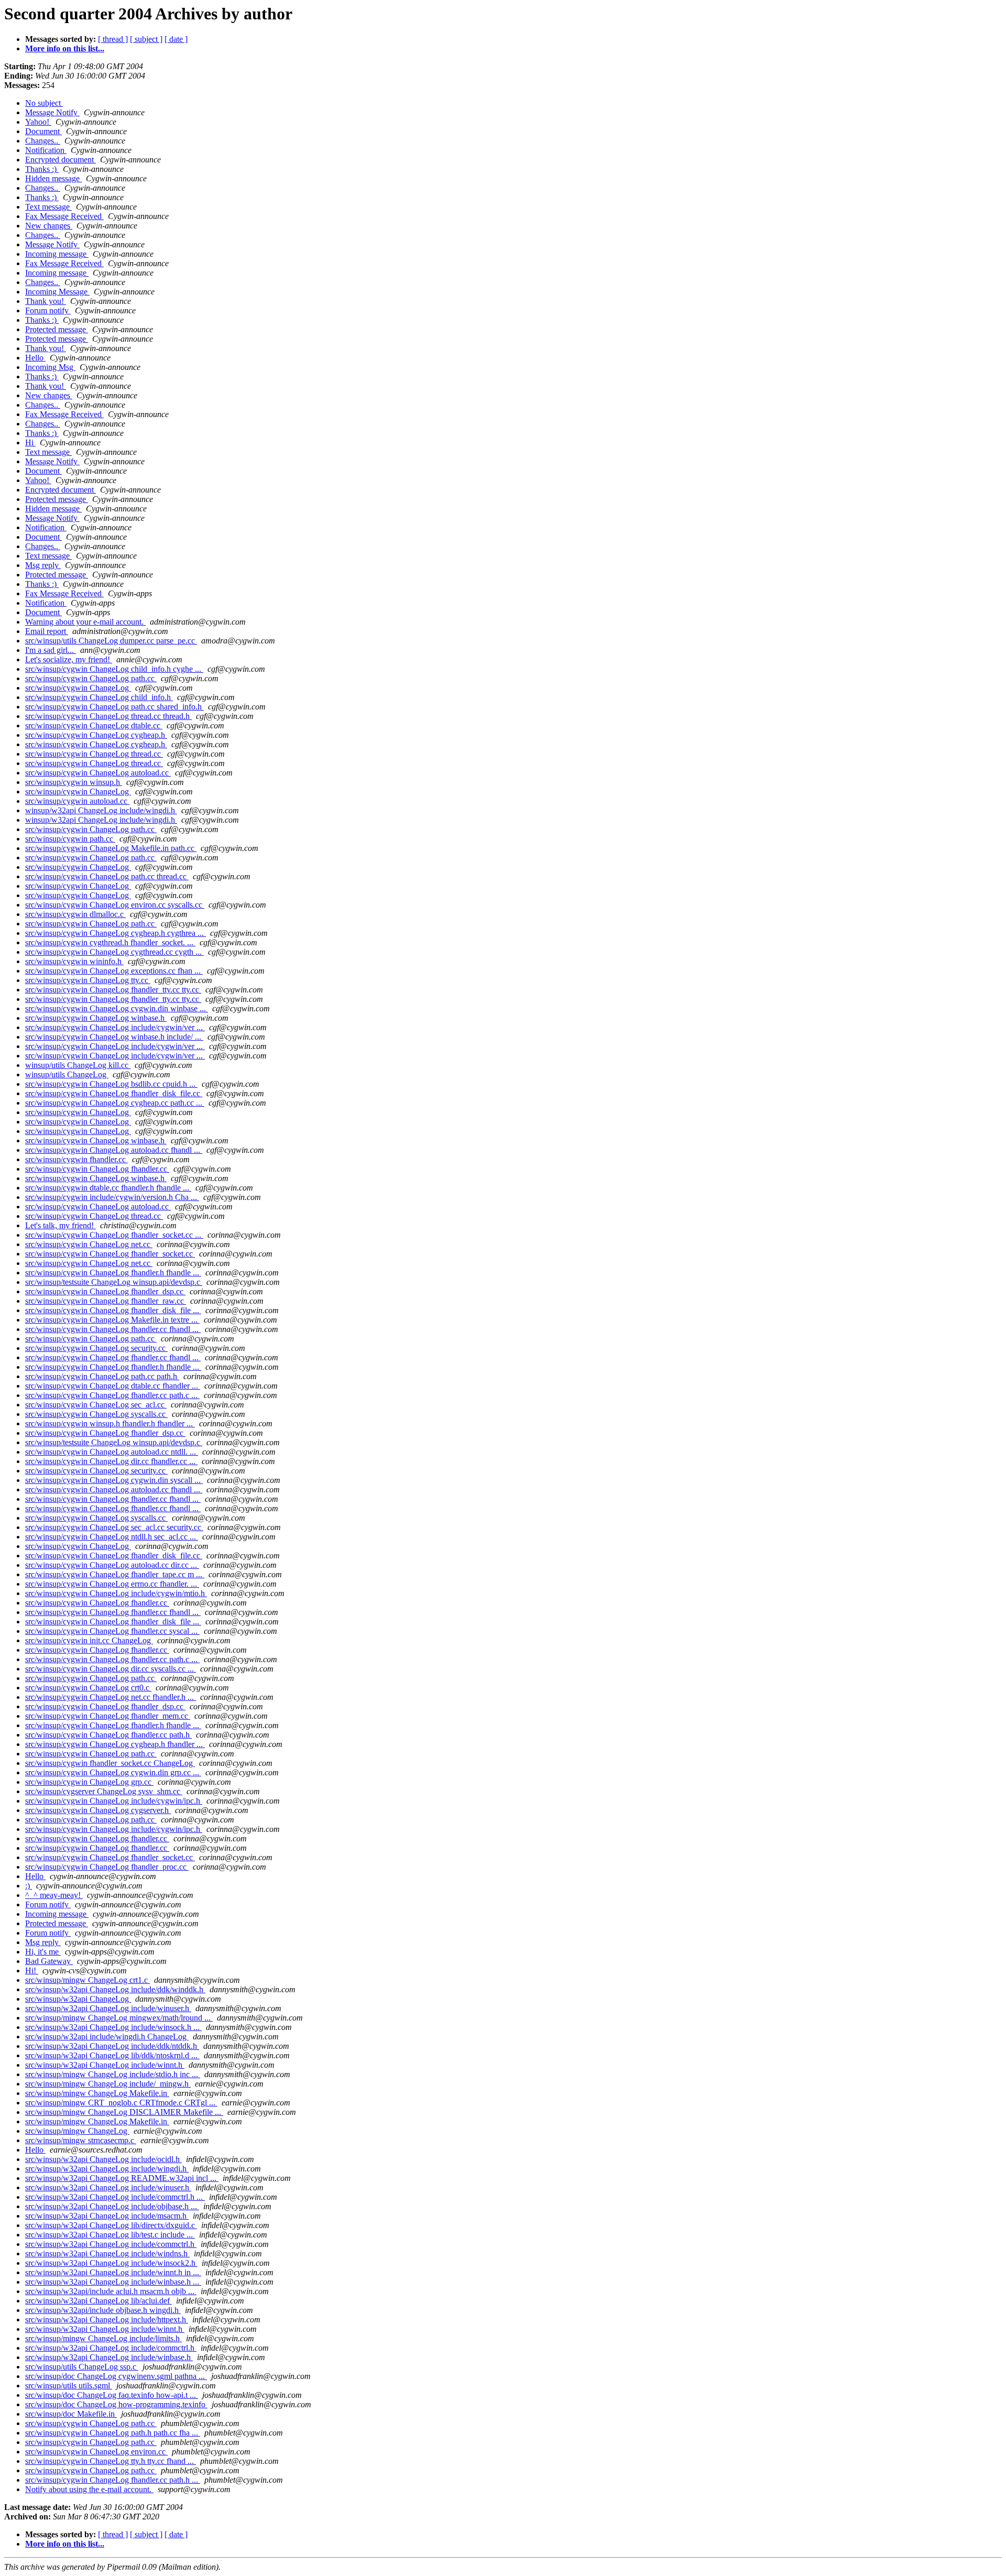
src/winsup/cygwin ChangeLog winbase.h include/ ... (114, 1037)
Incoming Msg (50, 367)
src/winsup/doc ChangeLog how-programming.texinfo (116, 2404)
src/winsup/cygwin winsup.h (74, 782)
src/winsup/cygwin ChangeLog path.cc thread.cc (107, 876)
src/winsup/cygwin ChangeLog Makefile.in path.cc (111, 848)
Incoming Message (57, 292)
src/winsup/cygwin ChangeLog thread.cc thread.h (108, 716)
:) (29, 1886)
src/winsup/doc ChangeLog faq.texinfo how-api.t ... (112, 2395)
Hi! (32, 1971)
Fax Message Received (64, 216)
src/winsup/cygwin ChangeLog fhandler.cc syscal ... (112, 1631)
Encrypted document (61, 160)
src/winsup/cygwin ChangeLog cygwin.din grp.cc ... (113, 1772)
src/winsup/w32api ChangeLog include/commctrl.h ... (115, 2197)
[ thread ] (113, 39)
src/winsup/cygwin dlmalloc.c (75, 914)
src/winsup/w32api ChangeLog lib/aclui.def (99, 2301)
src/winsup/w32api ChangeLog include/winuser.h (108, 2008)
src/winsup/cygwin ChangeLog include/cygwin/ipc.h (114, 1801)
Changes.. (43, 141)
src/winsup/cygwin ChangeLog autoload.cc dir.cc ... (112, 1565)
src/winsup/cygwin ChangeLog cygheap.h (96, 735)
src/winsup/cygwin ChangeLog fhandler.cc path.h (108, 1735)
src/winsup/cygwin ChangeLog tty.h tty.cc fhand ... (111, 2461)
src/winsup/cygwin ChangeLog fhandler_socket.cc (110, 1254)
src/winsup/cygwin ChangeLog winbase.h (96, 1018)
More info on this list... (65, 48)
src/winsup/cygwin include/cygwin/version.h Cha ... (112, 1197)
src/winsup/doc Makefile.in (71, 2414)
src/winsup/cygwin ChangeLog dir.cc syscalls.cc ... (111, 1669)
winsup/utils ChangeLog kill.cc (78, 1065)
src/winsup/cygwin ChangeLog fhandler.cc (97, 1169)
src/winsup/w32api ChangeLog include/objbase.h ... (112, 2206)
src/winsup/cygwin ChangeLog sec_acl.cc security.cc (114, 1527)
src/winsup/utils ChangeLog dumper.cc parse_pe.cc (111, 641)
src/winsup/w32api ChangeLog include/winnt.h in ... (113, 2272)
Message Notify (52, 112)
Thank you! (46, 301)
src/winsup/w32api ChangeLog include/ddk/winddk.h (115, 1989)
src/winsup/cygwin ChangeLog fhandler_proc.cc (107, 1867)
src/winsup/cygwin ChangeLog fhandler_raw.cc (106, 1301)
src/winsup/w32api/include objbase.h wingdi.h (103, 2310)
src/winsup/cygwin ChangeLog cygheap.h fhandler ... (115, 1744)
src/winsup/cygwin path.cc (70, 839)
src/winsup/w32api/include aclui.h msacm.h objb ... (111, 2291)
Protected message (57, 329)
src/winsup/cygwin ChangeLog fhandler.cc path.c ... (112, 1395)
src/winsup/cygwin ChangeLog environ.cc (96, 2452)
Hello (35, 358)
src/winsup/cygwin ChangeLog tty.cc (88, 980)
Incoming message (57, 254)
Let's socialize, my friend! (69, 659)
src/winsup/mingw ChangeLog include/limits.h (103, 2338)
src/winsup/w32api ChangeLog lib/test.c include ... (110, 2235)
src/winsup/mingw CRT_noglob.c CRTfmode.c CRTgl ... (121, 2103)
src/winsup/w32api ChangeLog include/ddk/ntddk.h (112, 2046)
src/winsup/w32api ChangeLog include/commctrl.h (111, 2244)
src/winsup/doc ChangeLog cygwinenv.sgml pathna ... (116, 2376)
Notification (46, 150)
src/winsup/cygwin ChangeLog (78, 688)
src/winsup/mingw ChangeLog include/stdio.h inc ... (113, 2074)
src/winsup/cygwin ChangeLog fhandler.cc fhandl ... (113, 1329)
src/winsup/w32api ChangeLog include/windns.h (107, 2253)
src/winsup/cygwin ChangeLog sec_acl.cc (96, 1405)
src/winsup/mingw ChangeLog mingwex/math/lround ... (119, 2018)
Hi (30, 443)
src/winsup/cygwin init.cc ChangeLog (89, 1640)
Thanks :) (42, 169)
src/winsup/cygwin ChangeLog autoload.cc (98, 773)
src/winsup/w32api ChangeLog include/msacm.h (107, 2216)
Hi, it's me (43, 1952)
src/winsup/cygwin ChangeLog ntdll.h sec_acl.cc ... (112, 1537)
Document (43, 131)
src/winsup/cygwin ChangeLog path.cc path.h (102, 1376)
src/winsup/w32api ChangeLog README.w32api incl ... (122, 2178)
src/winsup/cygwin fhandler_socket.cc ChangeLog (110, 1763)
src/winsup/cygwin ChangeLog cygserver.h (98, 1810)
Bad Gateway (49, 1961)
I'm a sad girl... (51, 650)
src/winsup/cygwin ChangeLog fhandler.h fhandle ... (113, 1273)
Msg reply (43, 565)
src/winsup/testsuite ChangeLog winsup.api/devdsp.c (114, 1282)
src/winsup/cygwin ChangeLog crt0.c (88, 1688)
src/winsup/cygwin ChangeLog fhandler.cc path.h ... (113, 2480)
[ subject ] (146, 39)
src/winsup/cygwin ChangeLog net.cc (89, 1244)
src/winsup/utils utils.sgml (69, 2386)
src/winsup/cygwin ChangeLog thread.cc (94, 754)
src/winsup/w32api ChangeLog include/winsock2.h (111, 2263)
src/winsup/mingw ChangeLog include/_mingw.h (108, 2084)
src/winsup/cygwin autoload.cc (77, 801)
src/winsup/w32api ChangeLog (78, 1999)
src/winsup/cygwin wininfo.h (74, 961)
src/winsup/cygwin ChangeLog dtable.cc (94, 725)
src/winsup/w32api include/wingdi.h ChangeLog (107, 2037)
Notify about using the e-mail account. (89, 2489)
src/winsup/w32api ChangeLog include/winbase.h (109, 2357)
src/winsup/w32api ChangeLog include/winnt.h (105, 2065)
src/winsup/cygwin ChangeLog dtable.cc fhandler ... (113, 1386)
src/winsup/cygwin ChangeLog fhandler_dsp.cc (105, 1291)
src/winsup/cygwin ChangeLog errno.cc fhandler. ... (112, 1584)
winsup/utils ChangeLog (67, 1074)
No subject (44, 103)
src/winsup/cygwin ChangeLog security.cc (96, 1348)
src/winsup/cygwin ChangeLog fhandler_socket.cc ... (114, 1235)
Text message (48, 207)
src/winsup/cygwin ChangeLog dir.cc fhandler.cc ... (111, 1461)
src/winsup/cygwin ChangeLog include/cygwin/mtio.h (116, 1593)
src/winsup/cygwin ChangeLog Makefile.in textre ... (112, 1320)
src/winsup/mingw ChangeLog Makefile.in (97, 2093)
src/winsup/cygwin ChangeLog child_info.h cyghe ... (114, 669)
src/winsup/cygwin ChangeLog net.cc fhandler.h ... (111, 1697)
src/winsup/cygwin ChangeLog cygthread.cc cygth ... (114, 952)
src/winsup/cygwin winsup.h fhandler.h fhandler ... (110, 1423)
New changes (49, 226)
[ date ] (176, 39)
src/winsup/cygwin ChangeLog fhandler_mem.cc (108, 1716)
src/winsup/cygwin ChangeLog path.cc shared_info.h (114, 707)
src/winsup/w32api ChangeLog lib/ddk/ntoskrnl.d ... (112, 2055)
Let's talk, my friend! (61, 1225)
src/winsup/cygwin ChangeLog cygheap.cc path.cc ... (115, 1103)
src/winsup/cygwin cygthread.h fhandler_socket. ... (110, 942)
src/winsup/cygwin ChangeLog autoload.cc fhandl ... (114, 1150)
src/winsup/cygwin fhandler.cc (76, 1159)
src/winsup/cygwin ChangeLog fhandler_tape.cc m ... (115, 1574)
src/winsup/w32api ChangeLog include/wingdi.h (107, 2169)
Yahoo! (38, 122)
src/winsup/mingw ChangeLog (77, 2131)
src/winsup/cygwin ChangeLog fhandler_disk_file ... (113, 1310)
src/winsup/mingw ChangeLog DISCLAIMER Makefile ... (124, 2112)
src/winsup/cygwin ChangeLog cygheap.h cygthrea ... (116, 933)
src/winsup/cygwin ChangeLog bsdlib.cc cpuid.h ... (111, 1084)
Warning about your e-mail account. (85, 622)
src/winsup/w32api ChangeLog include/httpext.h (107, 2320)
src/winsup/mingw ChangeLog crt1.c (88, 1980)
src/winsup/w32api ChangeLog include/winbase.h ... (113, 2282)
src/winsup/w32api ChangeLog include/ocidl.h (103, 2159)
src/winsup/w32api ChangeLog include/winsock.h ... (113, 2027)
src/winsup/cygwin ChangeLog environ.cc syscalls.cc (115, 905)
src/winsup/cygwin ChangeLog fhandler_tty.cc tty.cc (113, 990)
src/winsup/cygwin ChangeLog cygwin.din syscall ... (114, 1480)
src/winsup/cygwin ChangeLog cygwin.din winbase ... (117, 1008)
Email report (47, 631)
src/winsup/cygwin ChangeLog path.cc (91, 678)
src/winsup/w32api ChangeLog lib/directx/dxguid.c (111, 2225)
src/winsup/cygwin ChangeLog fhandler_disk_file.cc (114, 1093)
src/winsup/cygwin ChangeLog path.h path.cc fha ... (113, 2433)
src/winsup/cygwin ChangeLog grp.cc (89, 1782)
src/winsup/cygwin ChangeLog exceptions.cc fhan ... (114, 971)
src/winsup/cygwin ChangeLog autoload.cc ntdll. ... (112, 1452)
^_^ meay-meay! (54, 1895)
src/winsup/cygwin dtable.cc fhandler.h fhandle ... (108, 1188)
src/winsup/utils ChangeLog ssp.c (82, 2367)
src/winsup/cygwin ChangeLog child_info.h (99, 697)
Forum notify (48, 310)
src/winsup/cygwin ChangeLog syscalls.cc (96, 1414)
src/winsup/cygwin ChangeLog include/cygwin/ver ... (115, 1027)
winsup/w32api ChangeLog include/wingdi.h (101, 810)
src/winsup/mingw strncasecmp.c (81, 2140)
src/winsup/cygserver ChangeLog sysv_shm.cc (104, 1791)
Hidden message (53, 178)
